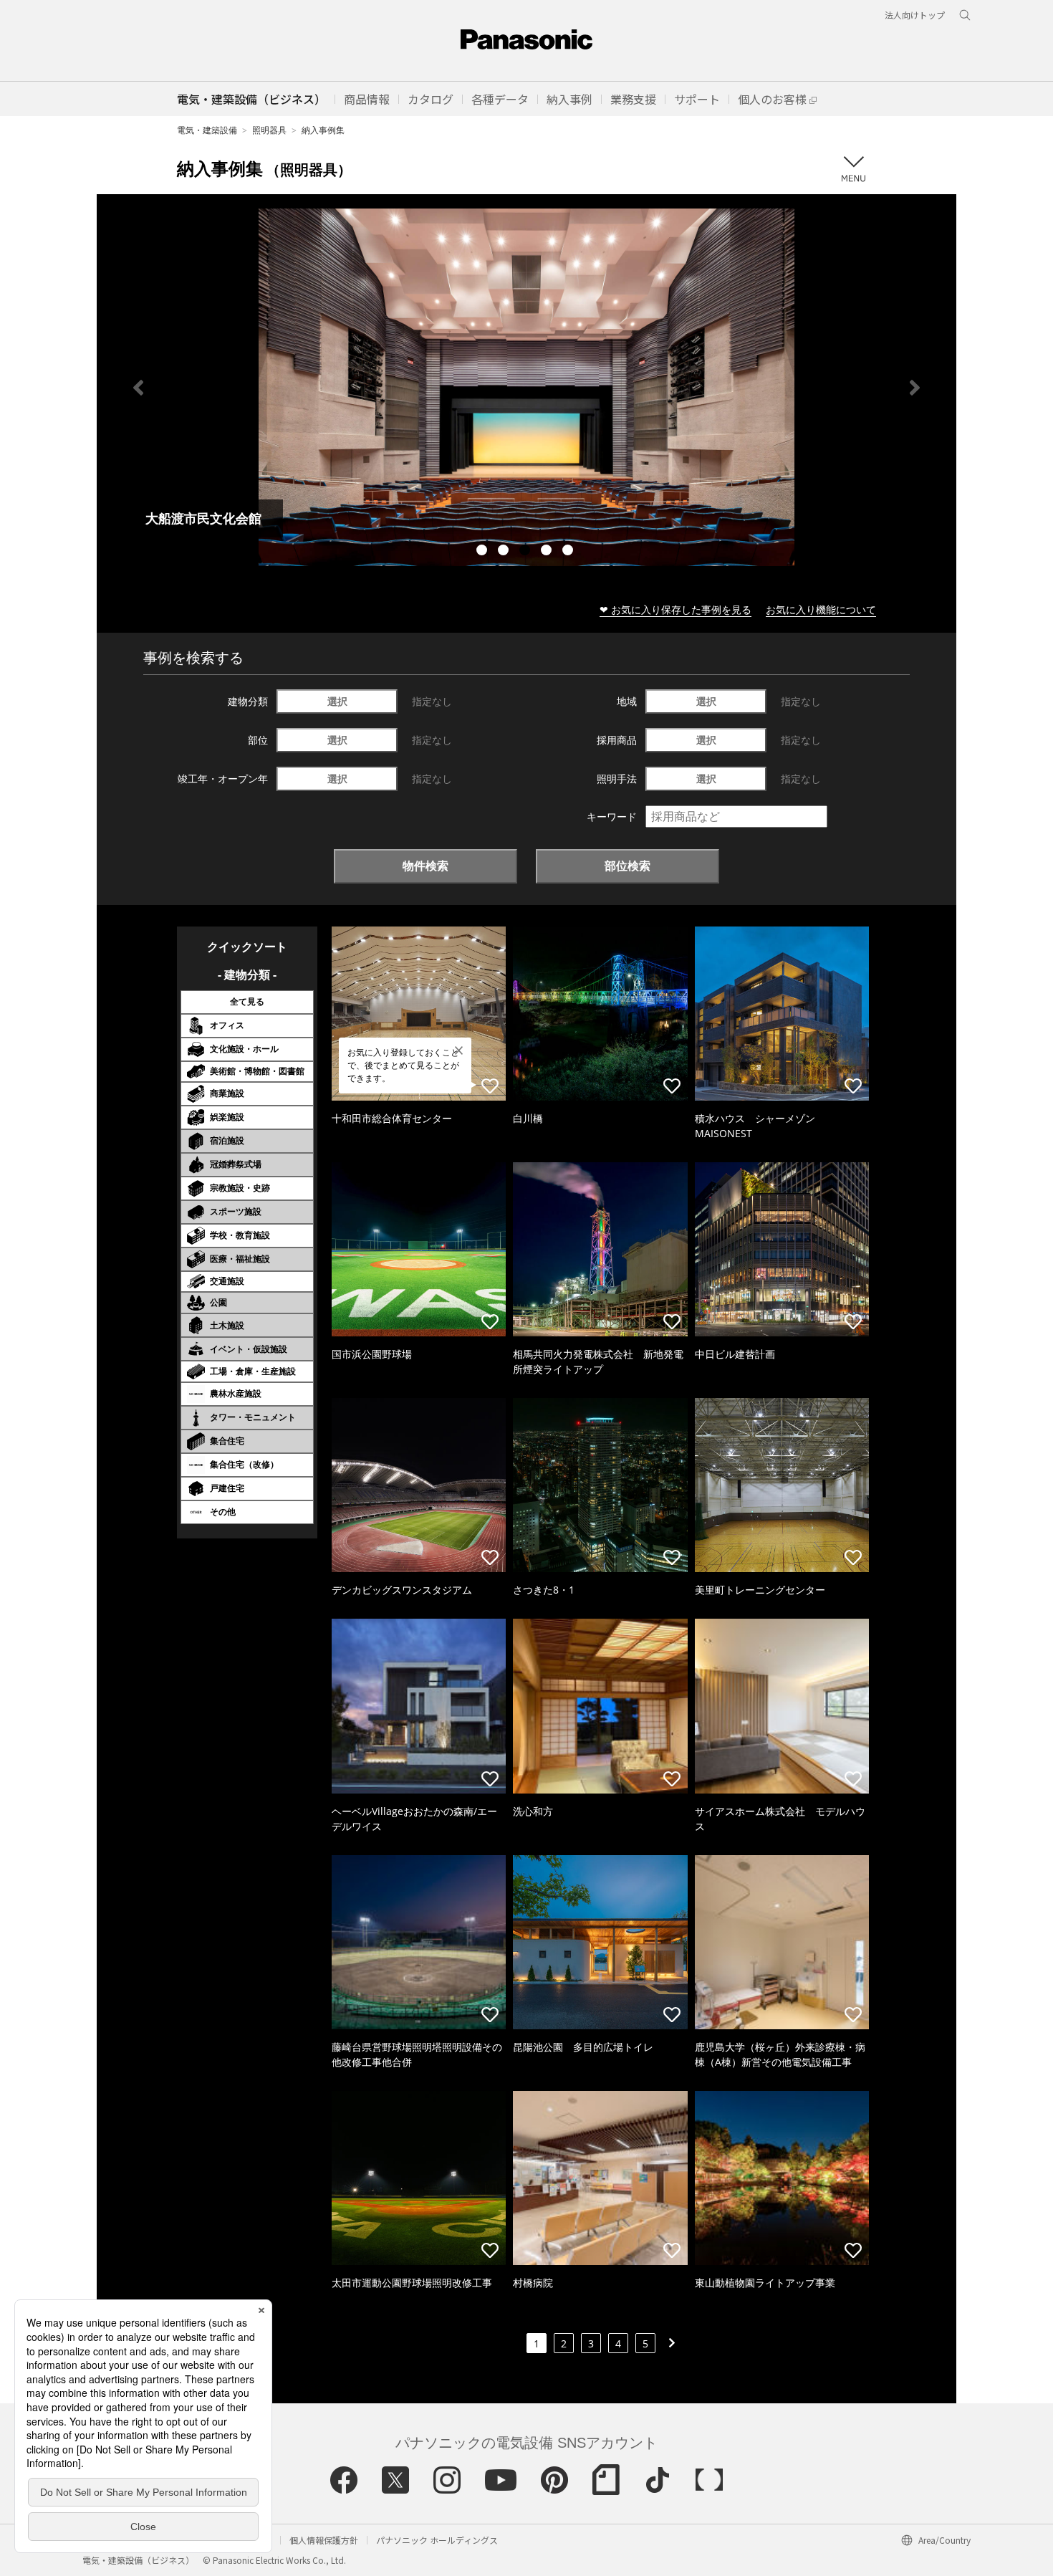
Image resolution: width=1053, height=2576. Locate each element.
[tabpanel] (526, 387)
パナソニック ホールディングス (437, 2540)
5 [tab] (569, 552)
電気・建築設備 (207, 130)
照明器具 (269, 130)
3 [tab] (526, 552)
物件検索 (425, 866)
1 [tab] (484, 552)
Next (915, 388)
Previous (138, 388)
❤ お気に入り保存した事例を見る (675, 609)
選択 (337, 701)
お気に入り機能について (821, 609)
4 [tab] (548, 552)
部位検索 (628, 866)
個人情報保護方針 (324, 2540)
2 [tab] (505, 552)
